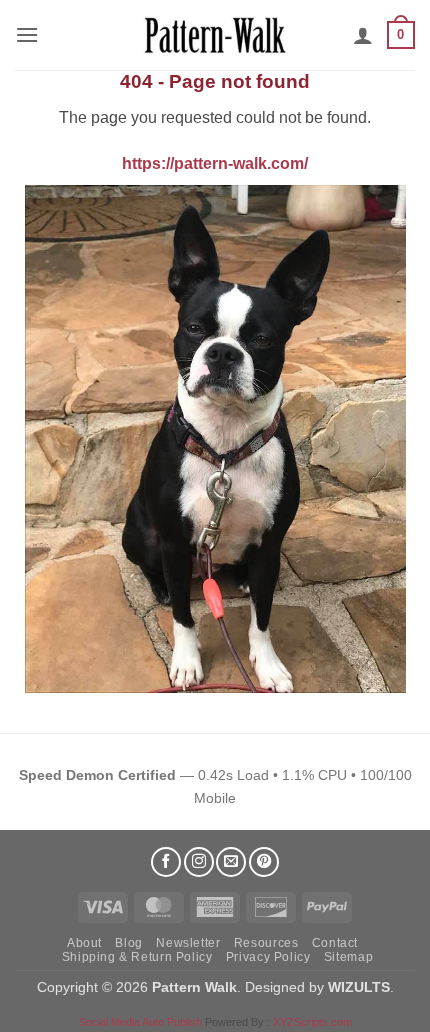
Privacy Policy (268, 957)
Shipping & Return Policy (137, 957)
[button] (27, 34)
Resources (266, 943)
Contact (335, 943)
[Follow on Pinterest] (264, 862)
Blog (128, 943)
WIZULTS (359, 987)
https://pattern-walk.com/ (215, 163)
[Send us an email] (231, 862)
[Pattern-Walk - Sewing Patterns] (215, 35)
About (84, 943)
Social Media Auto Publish (140, 1022)
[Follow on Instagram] (199, 862)
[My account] (363, 35)
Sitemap (348, 957)
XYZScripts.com (312, 1022)
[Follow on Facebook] (166, 862)
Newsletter (188, 943)
